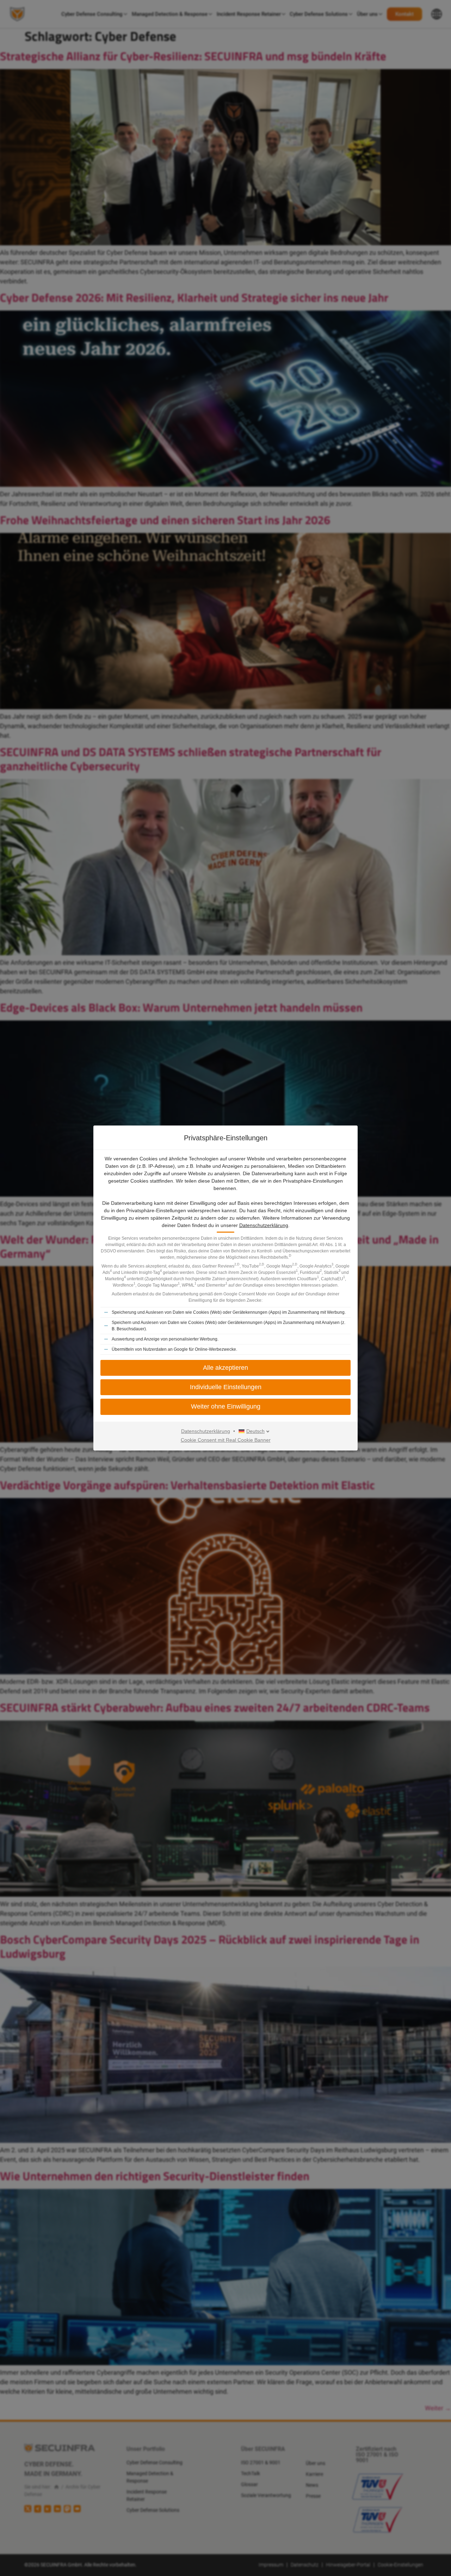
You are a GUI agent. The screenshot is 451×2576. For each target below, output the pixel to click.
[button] (225, 1407)
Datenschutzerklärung (264, 1225)
